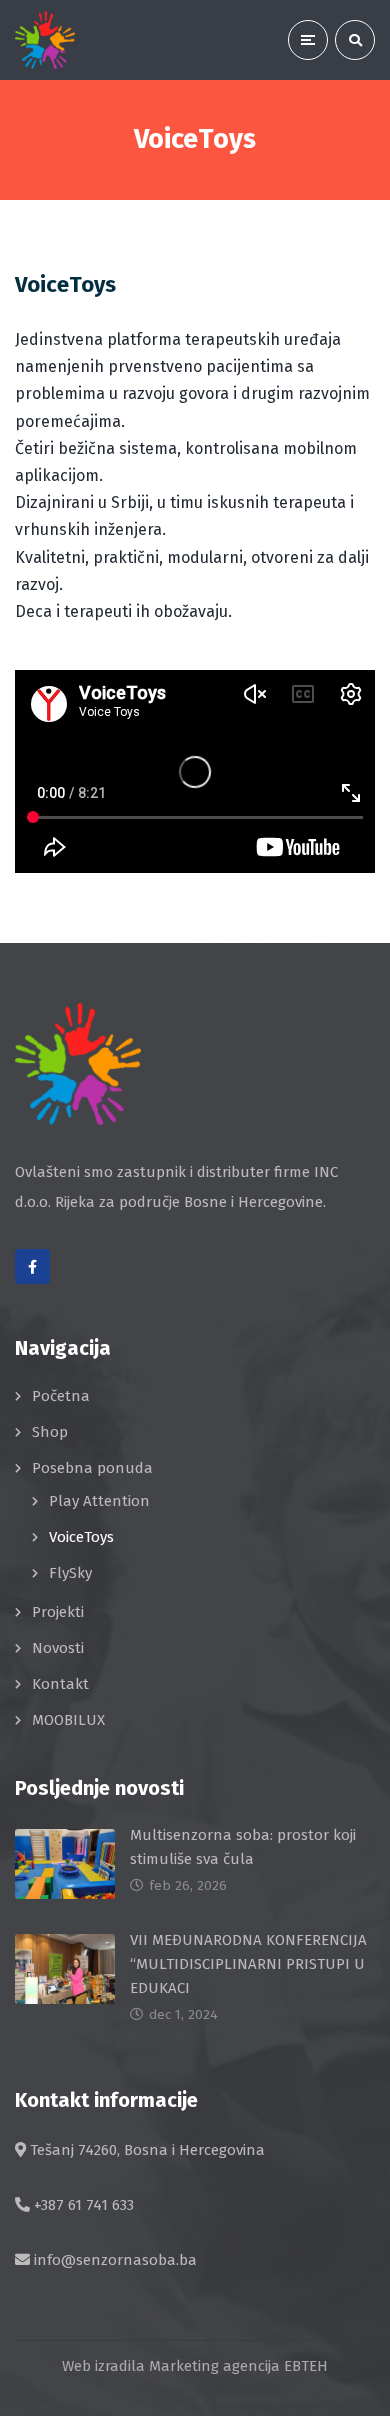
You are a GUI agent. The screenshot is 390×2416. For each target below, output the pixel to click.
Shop (50, 1432)
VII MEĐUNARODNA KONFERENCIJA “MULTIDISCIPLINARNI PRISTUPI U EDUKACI (248, 1964)
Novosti (58, 1648)
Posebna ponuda (92, 1468)
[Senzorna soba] (45, 40)
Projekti (58, 1612)
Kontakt (60, 1684)
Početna (61, 1396)
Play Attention (99, 1501)
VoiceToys (81, 1537)
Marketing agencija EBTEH (238, 2366)
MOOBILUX (68, 1720)
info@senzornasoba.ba (115, 2260)
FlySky (70, 1573)
